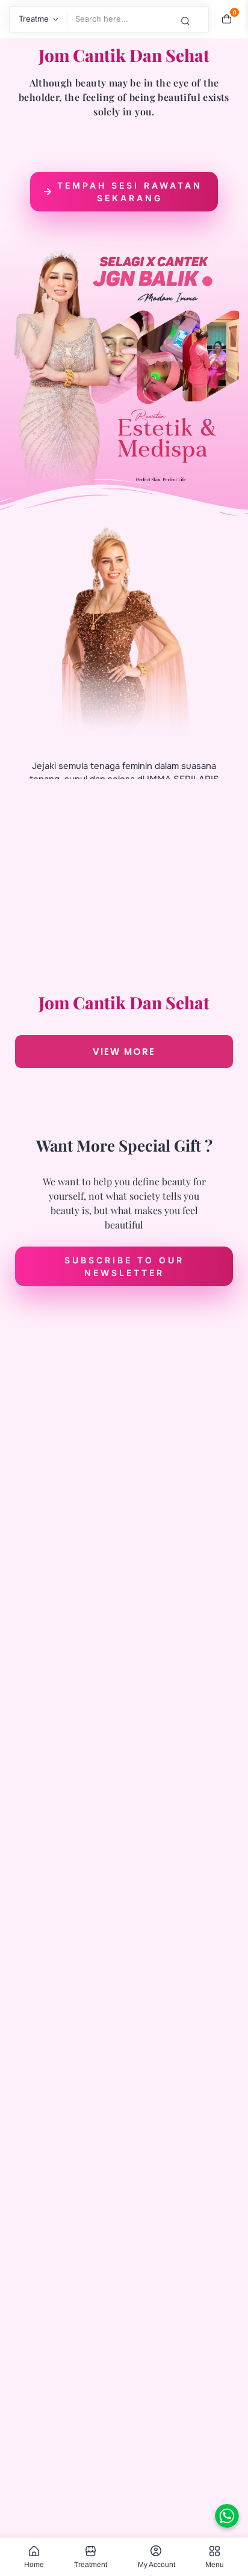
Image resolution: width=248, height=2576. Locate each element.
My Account (157, 2564)
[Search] (195, 20)
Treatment (91, 2564)
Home (34, 2564)
